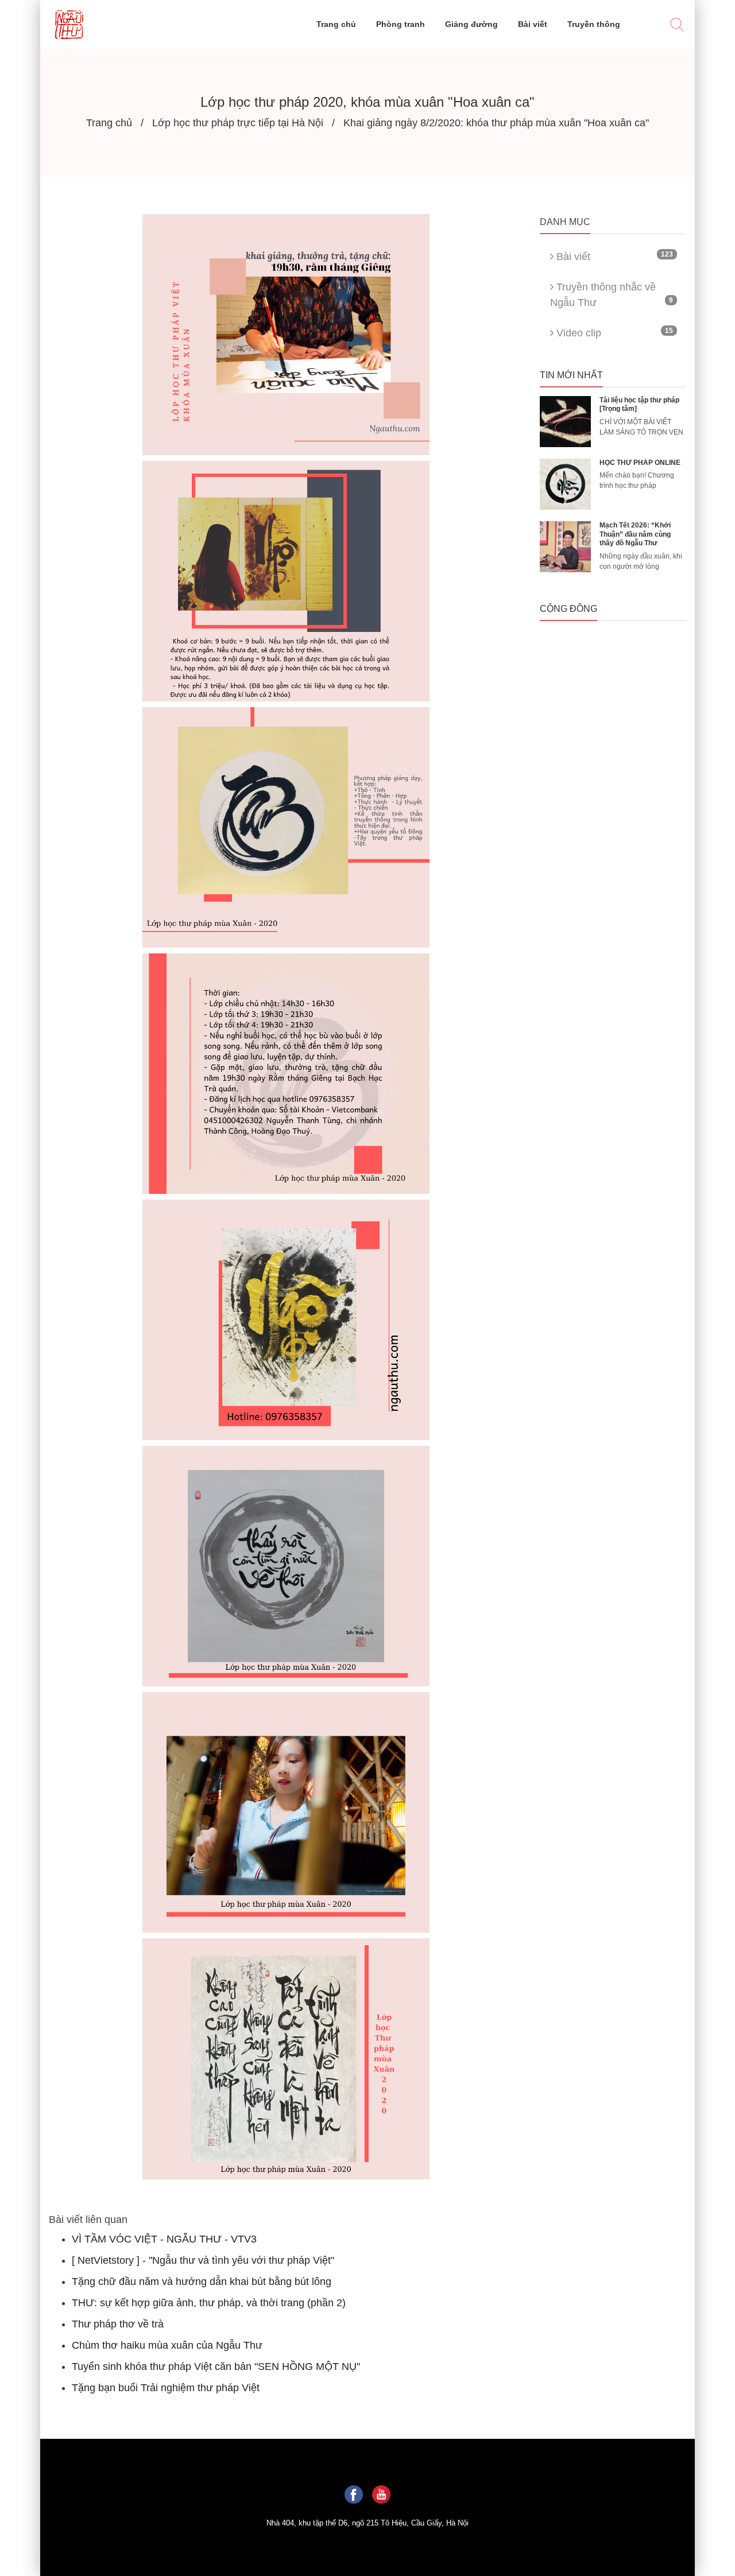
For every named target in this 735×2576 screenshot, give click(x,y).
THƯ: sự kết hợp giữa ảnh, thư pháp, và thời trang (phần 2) (209, 2303)
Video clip (613, 333)
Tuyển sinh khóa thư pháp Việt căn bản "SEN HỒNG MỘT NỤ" (216, 2366)
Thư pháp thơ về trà (118, 2324)
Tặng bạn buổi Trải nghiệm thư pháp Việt (166, 2388)
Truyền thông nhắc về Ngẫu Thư (612, 295)
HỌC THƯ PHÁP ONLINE (640, 463)
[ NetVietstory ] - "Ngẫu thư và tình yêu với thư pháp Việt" (203, 2260)
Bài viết (613, 256)
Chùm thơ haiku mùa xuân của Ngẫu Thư (167, 2345)
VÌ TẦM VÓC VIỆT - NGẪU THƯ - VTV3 (164, 2239)
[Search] (677, 26)
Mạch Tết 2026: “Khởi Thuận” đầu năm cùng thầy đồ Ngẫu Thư (635, 534)
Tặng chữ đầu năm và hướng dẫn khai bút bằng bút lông (202, 2282)
